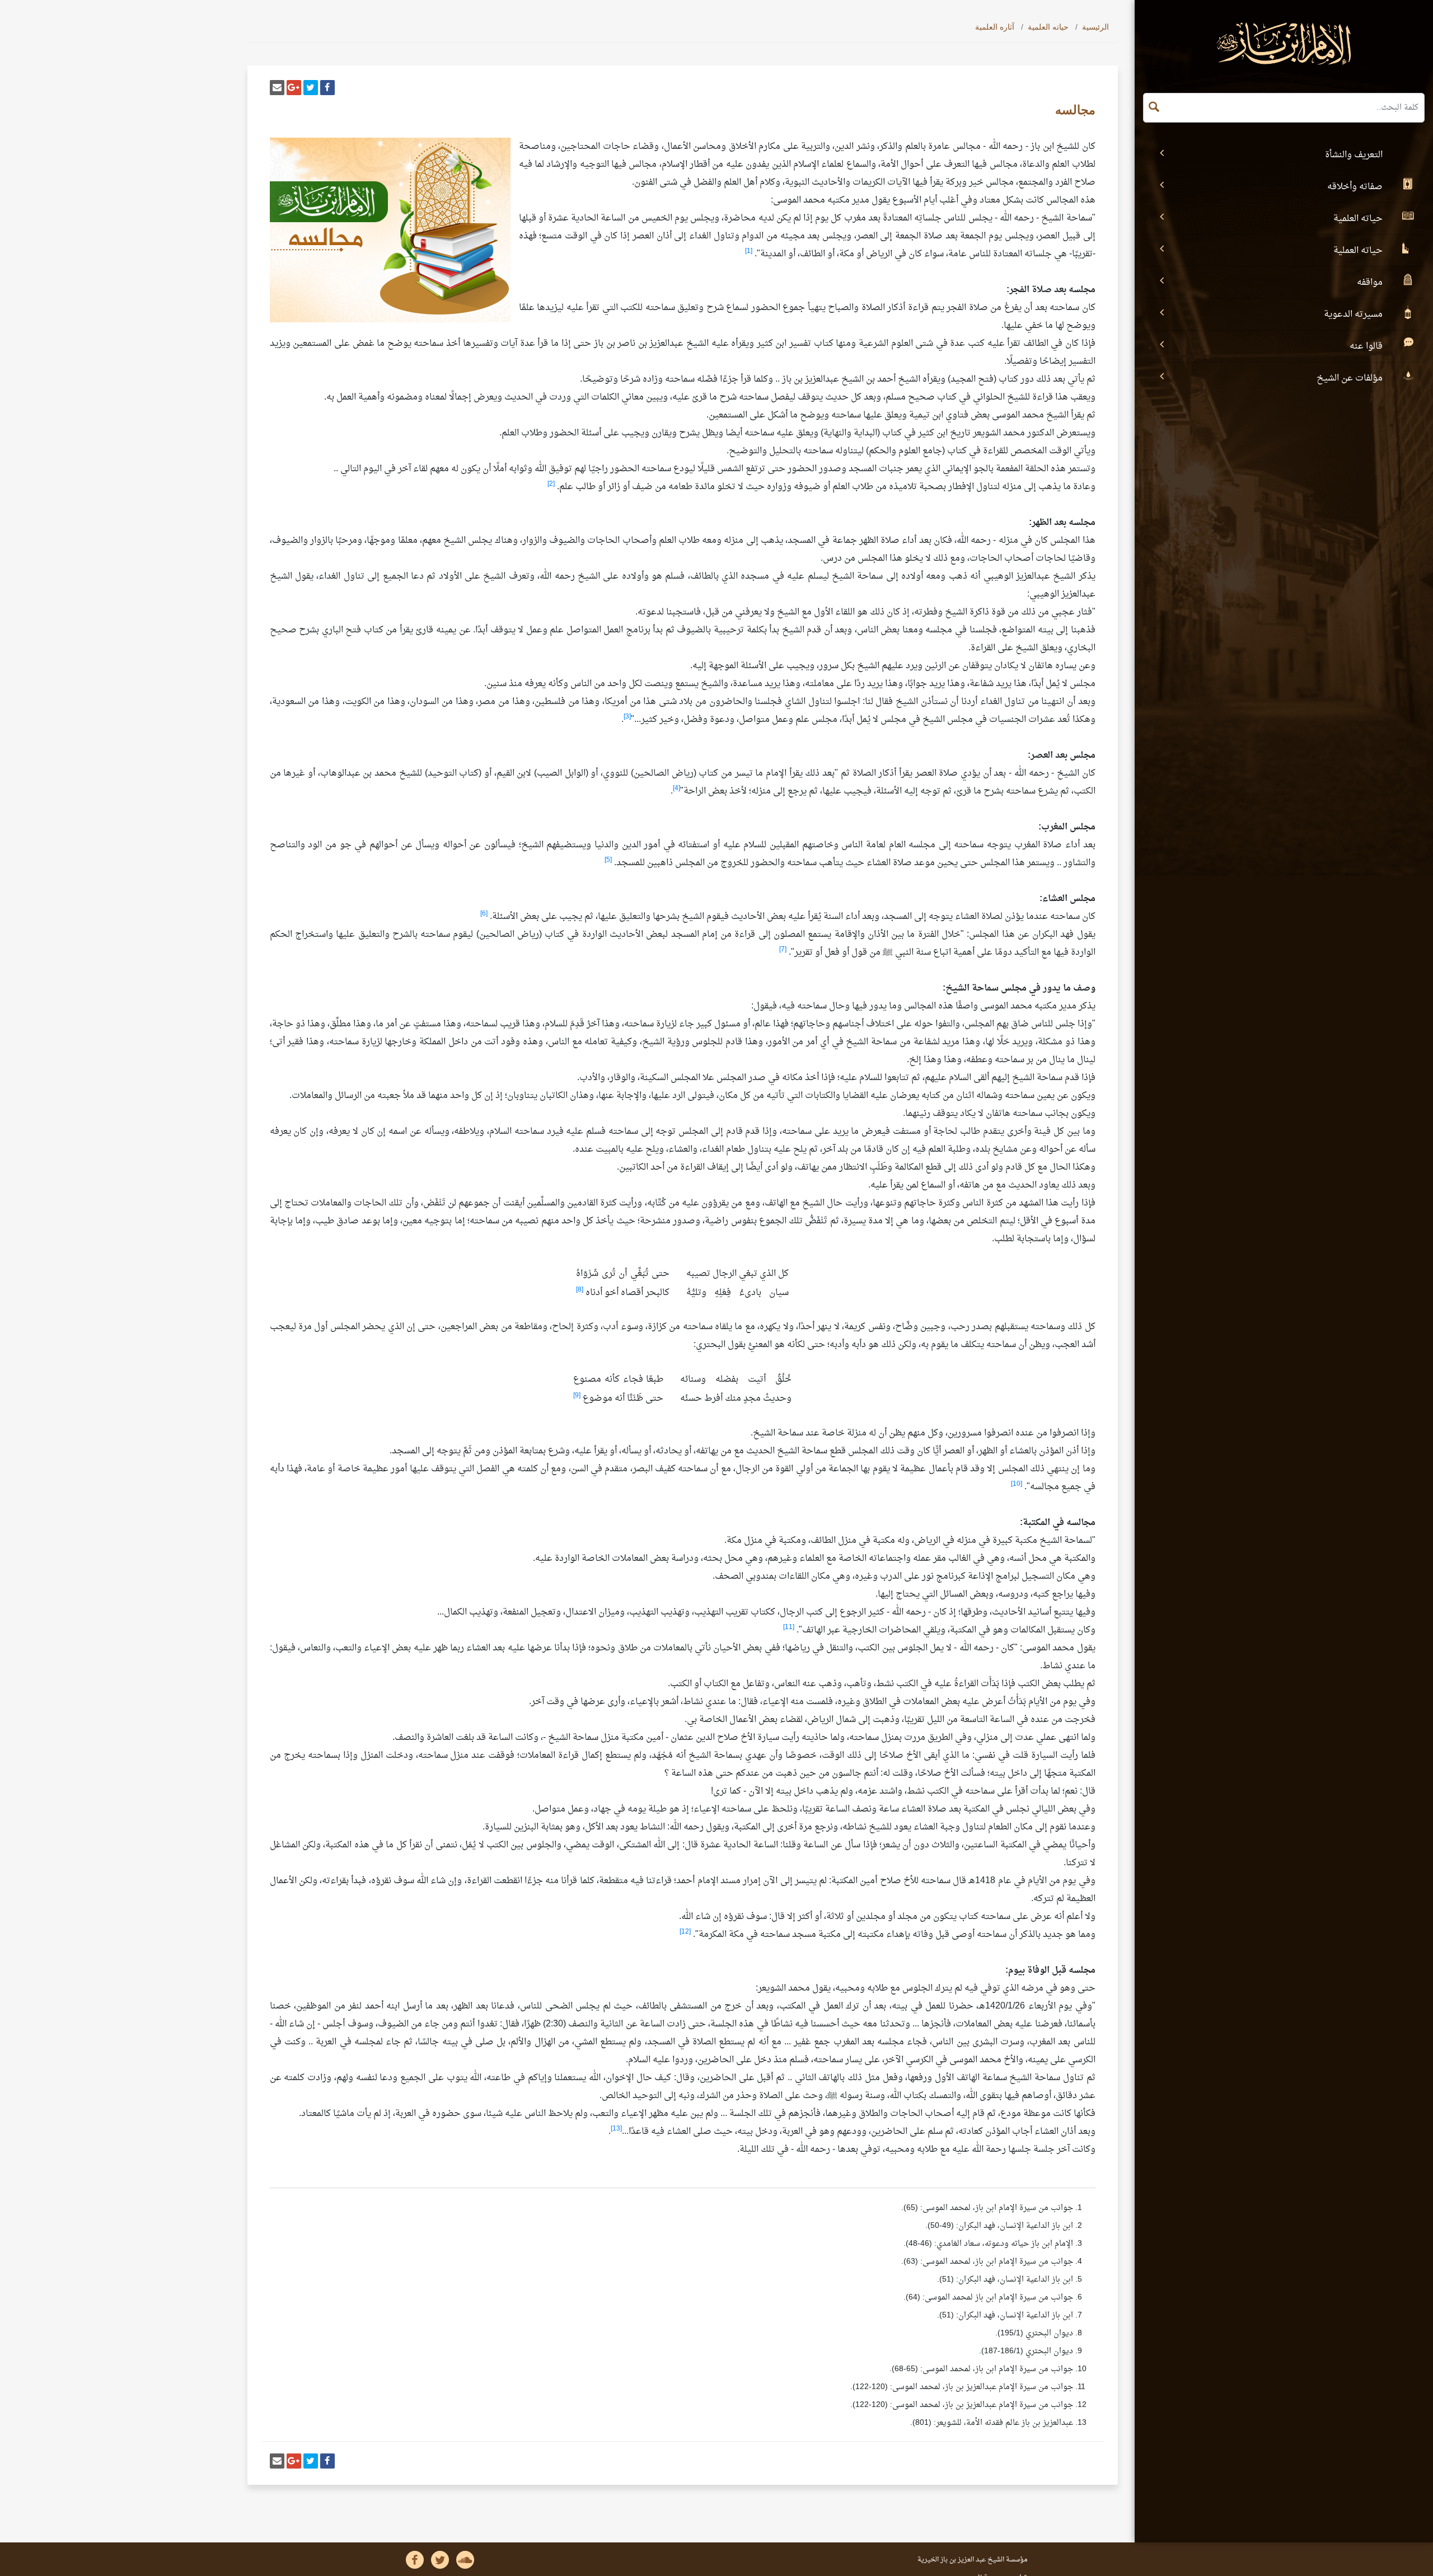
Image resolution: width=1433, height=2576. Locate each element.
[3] (627, 717)
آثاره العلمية (995, 27)
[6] (484, 914)
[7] (783, 950)
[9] (577, 1396)
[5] (608, 860)
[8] (580, 1290)
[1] (749, 251)
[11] (789, 1627)
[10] (1017, 1484)
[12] (685, 1932)
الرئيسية (1095, 27)
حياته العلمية (1048, 27)
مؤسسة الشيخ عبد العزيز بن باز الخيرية (972, 2560)
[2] (551, 484)
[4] (676, 789)
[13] (616, 2129)
